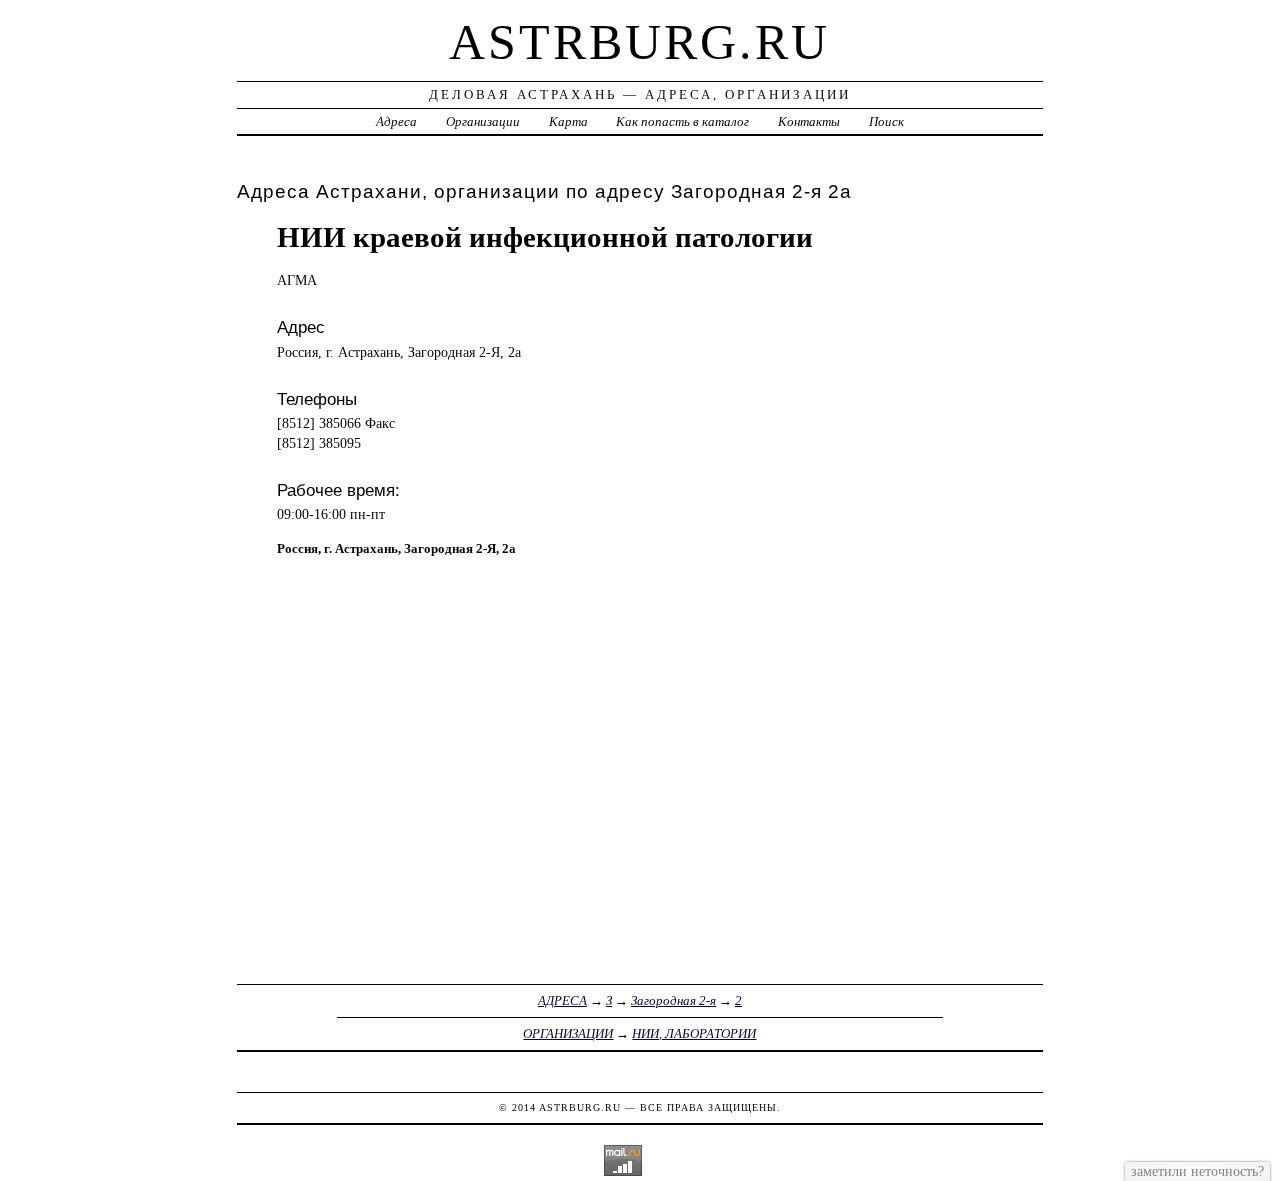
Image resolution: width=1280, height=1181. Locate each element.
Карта (568, 121)
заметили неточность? (1197, 1171)
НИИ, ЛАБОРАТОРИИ (694, 1033)
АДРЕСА (562, 1000)
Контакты (809, 121)
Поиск (886, 121)
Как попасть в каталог (682, 121)
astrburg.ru (639, 42)
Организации (483, 121)
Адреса (396, 121)
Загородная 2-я (673, 1000)
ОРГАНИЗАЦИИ (568, 1033)
